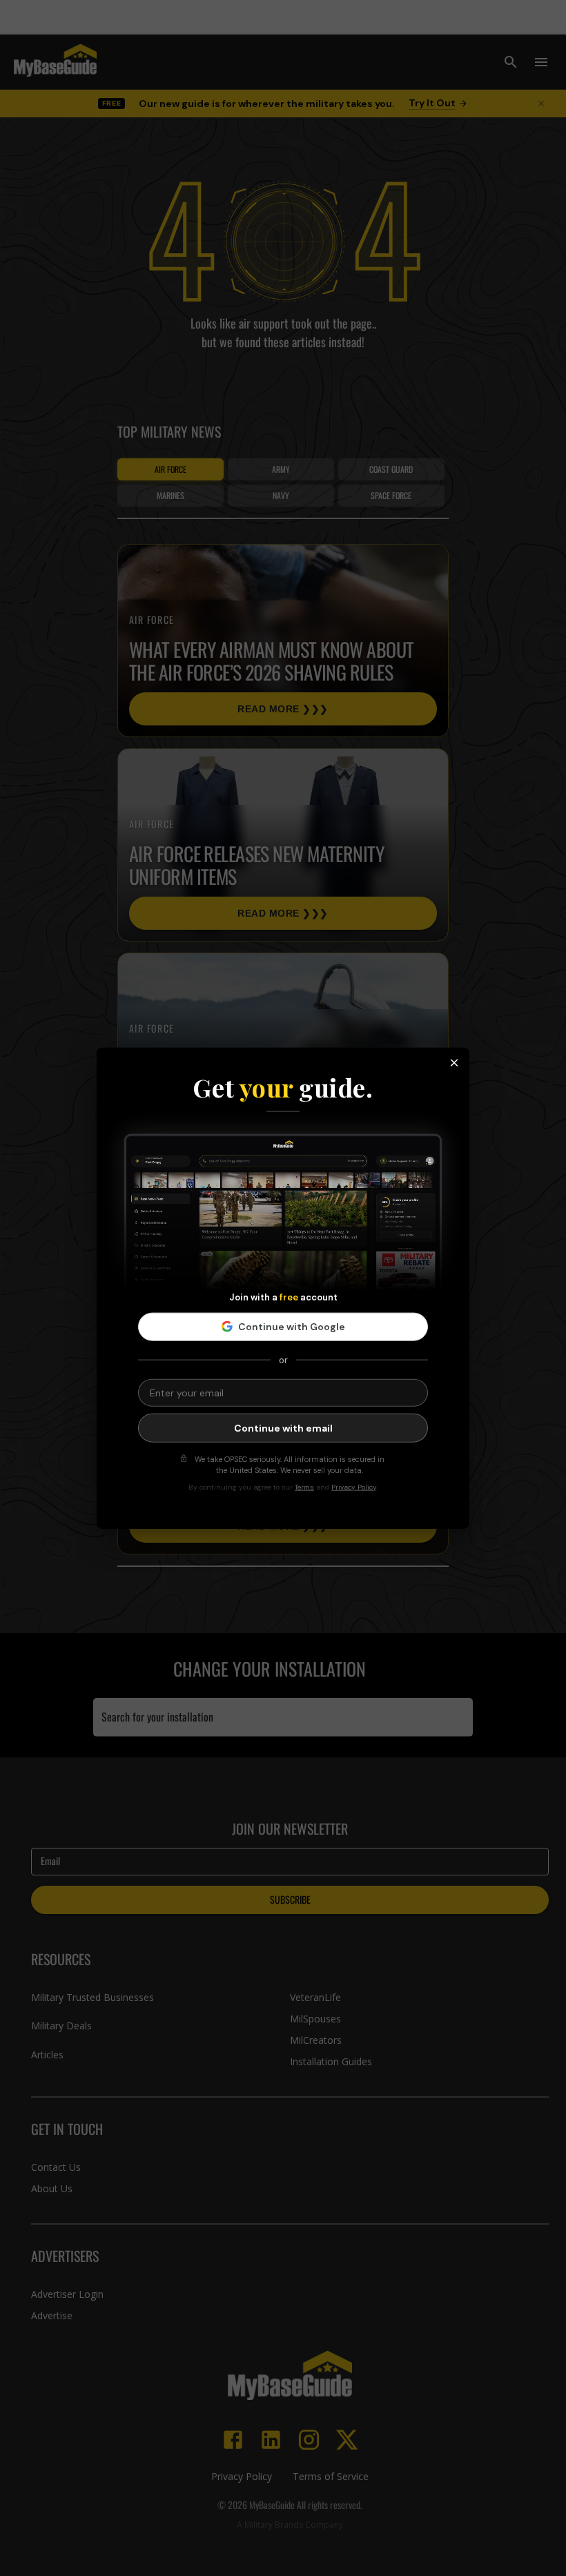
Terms (304, 1486)
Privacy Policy (354, 1486)
